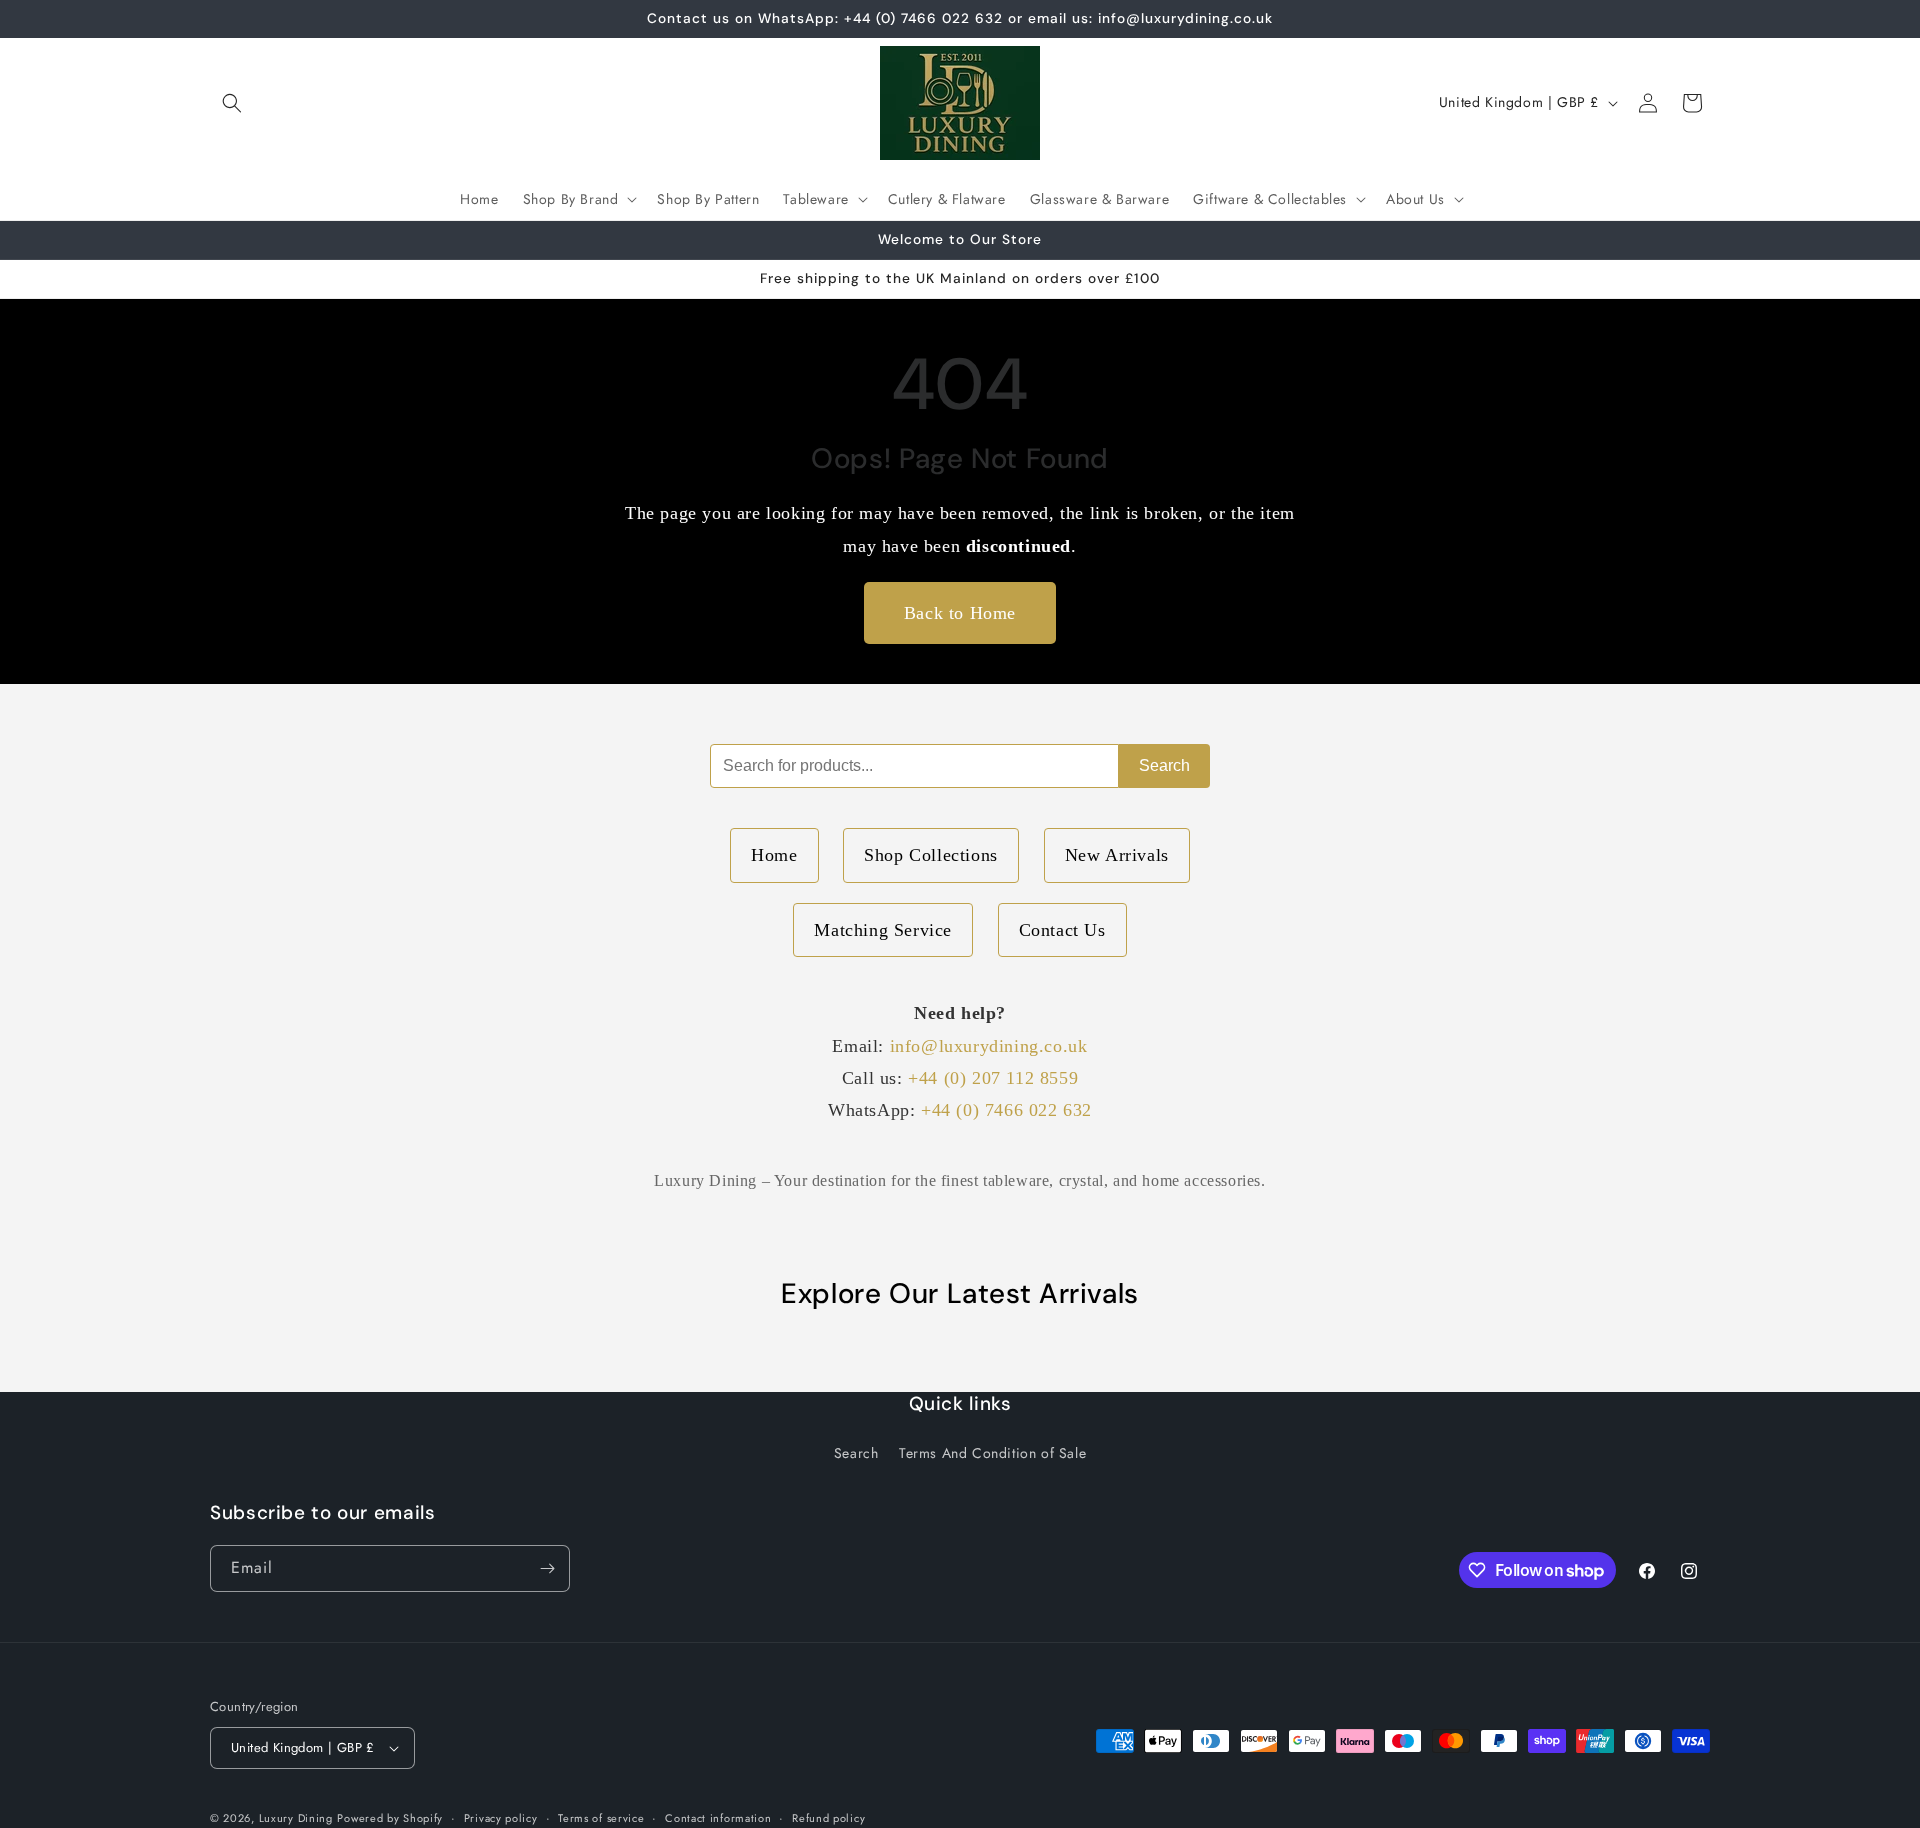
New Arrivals (1117, 855)
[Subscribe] (547, 1568)
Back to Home (960, 613)
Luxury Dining (296, 1818)
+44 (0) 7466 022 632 (1006, 1110)
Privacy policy (501, 1818)
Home (774, 855)
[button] (232, 103)
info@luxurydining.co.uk (989, 1046)
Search (1164, 765)
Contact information (718, 1818)
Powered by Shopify (390, 1818)
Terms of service (601, 1818)
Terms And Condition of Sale (992, 1453)
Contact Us (1062, 930)
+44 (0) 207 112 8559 (993, 1078)
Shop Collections (931, 855)
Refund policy (828, 1818)
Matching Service (883, 930)
